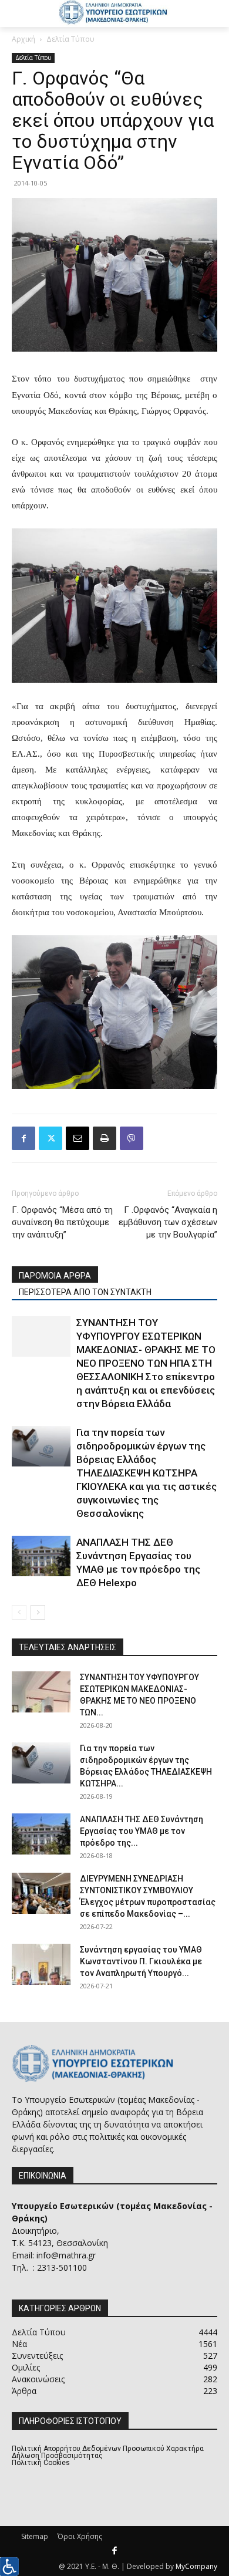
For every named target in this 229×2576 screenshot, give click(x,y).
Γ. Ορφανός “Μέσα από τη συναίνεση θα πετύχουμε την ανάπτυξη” (62, 1222)
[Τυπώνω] (105, 1138)
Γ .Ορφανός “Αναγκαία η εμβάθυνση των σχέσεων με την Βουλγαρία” (168, 1222)
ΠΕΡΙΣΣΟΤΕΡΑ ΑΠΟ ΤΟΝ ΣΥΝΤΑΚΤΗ (85, 1292)
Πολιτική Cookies (41, 2463)
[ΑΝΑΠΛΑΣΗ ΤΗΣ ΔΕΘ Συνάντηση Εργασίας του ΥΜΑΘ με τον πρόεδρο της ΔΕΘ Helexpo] (41, 1556)
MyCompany (196, 2566)
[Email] (78, 1138)
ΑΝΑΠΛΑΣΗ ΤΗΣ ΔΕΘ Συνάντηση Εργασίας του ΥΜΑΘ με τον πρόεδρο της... (142, 1831)
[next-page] (38, 1612)
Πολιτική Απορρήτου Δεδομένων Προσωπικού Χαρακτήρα (108, 2449)
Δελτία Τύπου (70, 39)
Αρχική (23, 39)
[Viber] (132, 1138)
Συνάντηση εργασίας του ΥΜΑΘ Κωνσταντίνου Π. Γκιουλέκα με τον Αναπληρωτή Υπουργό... (141, 1961)
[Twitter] (50, 1138)
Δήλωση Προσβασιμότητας (57, 2456)
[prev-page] (19, 1612)
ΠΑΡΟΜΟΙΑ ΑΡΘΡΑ (55, 1276)
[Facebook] (23, 1138)
